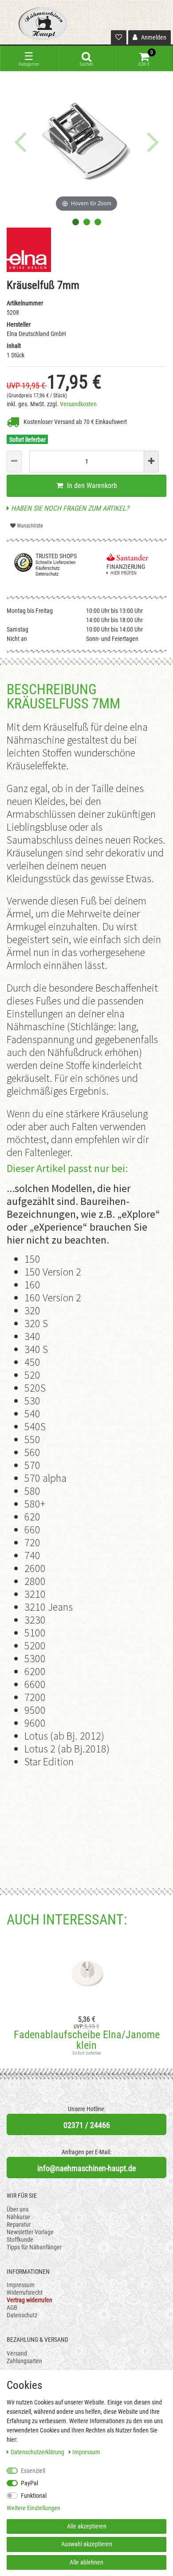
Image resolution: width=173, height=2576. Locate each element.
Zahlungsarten (24, 2361)
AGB (12, 2308)
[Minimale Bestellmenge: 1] (14, 462)
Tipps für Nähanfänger (34, 2247)
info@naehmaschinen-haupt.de (86, 2168)
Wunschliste (29, 526)
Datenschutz (22, 2315)
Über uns (18, 2209)
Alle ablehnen (86, 2562)
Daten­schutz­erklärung (38, 2452)
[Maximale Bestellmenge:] (151, 462)
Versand (17, 2353)
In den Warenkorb (91, 486)
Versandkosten (78, 404)
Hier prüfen (124, 573)
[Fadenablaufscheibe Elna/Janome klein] (86, 1972)
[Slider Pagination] (76, 222)
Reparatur (19, 2224)
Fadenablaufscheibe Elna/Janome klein (87, 2040)
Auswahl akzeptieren (87, 2544)
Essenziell (33, 2471)
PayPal (29, 2483)
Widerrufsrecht (25, 2292)
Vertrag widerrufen (29, 2300)
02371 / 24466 (87, 2125)
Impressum (21, 2285)
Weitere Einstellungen (33, 2508)
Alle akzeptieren (87, 2526)
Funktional (34, 2496)
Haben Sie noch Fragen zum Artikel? (69, 508)
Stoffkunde (20, 2240)
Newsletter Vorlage (30, 2232)
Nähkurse (18, 2217)
